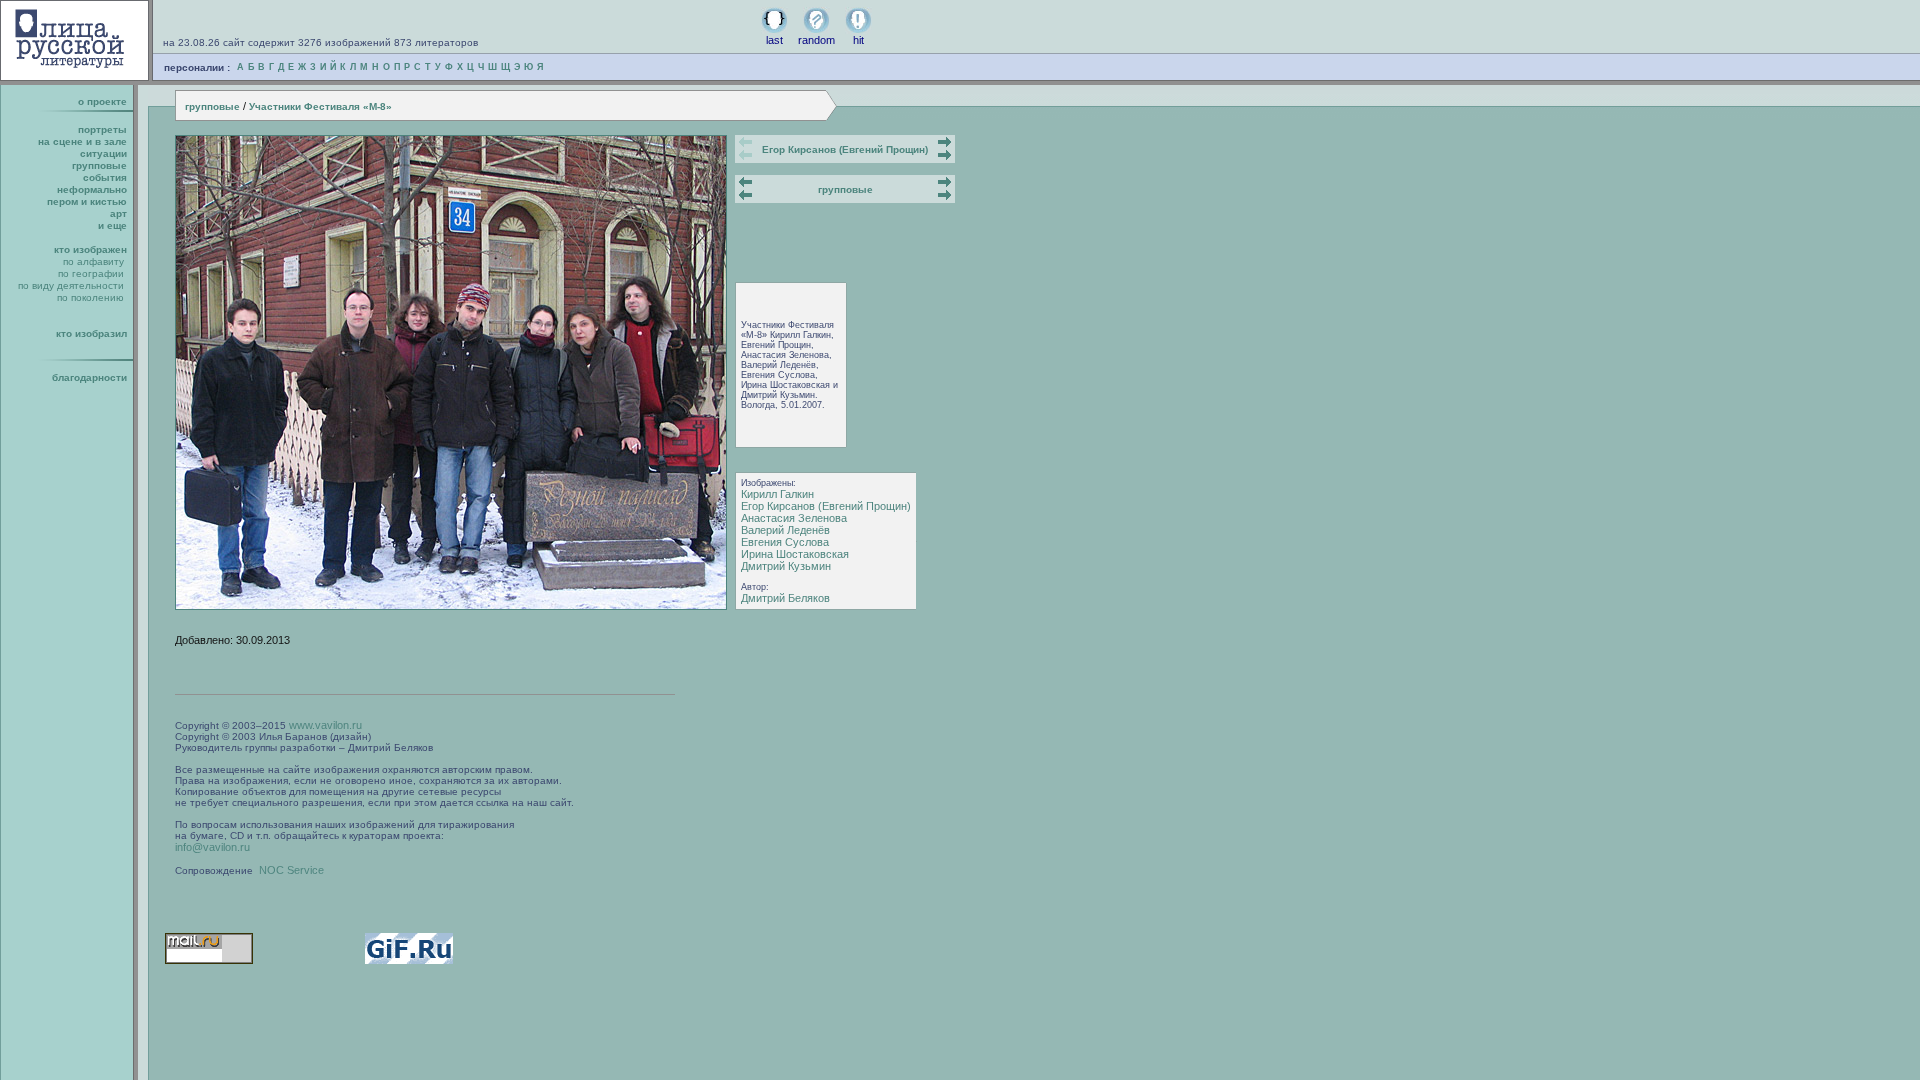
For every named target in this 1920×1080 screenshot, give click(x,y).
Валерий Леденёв (785, 530)
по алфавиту (93, 261)
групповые (212, 106)
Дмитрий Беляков (785, 598)
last (774, 40)
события (105, 177)
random (816, 40)
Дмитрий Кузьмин (786, 566)
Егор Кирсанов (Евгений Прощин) (845, 149)
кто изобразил (91, 333)
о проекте (102, 101)
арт (118, 213)
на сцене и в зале (82, 141)
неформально (92, 189)
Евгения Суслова (785, 542)
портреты (102, 129)
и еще (112, 225)
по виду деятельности (71, 285)
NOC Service (291, 870)
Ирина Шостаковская (795, 554)
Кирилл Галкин (777, 494)
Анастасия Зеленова (794, 518)
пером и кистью (87, 201)
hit (858, 40)
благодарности (89, 377)
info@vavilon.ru (212, 847)
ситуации (103, 153)
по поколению (90, 297)
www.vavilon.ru (325, 725)
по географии (91, 273)
